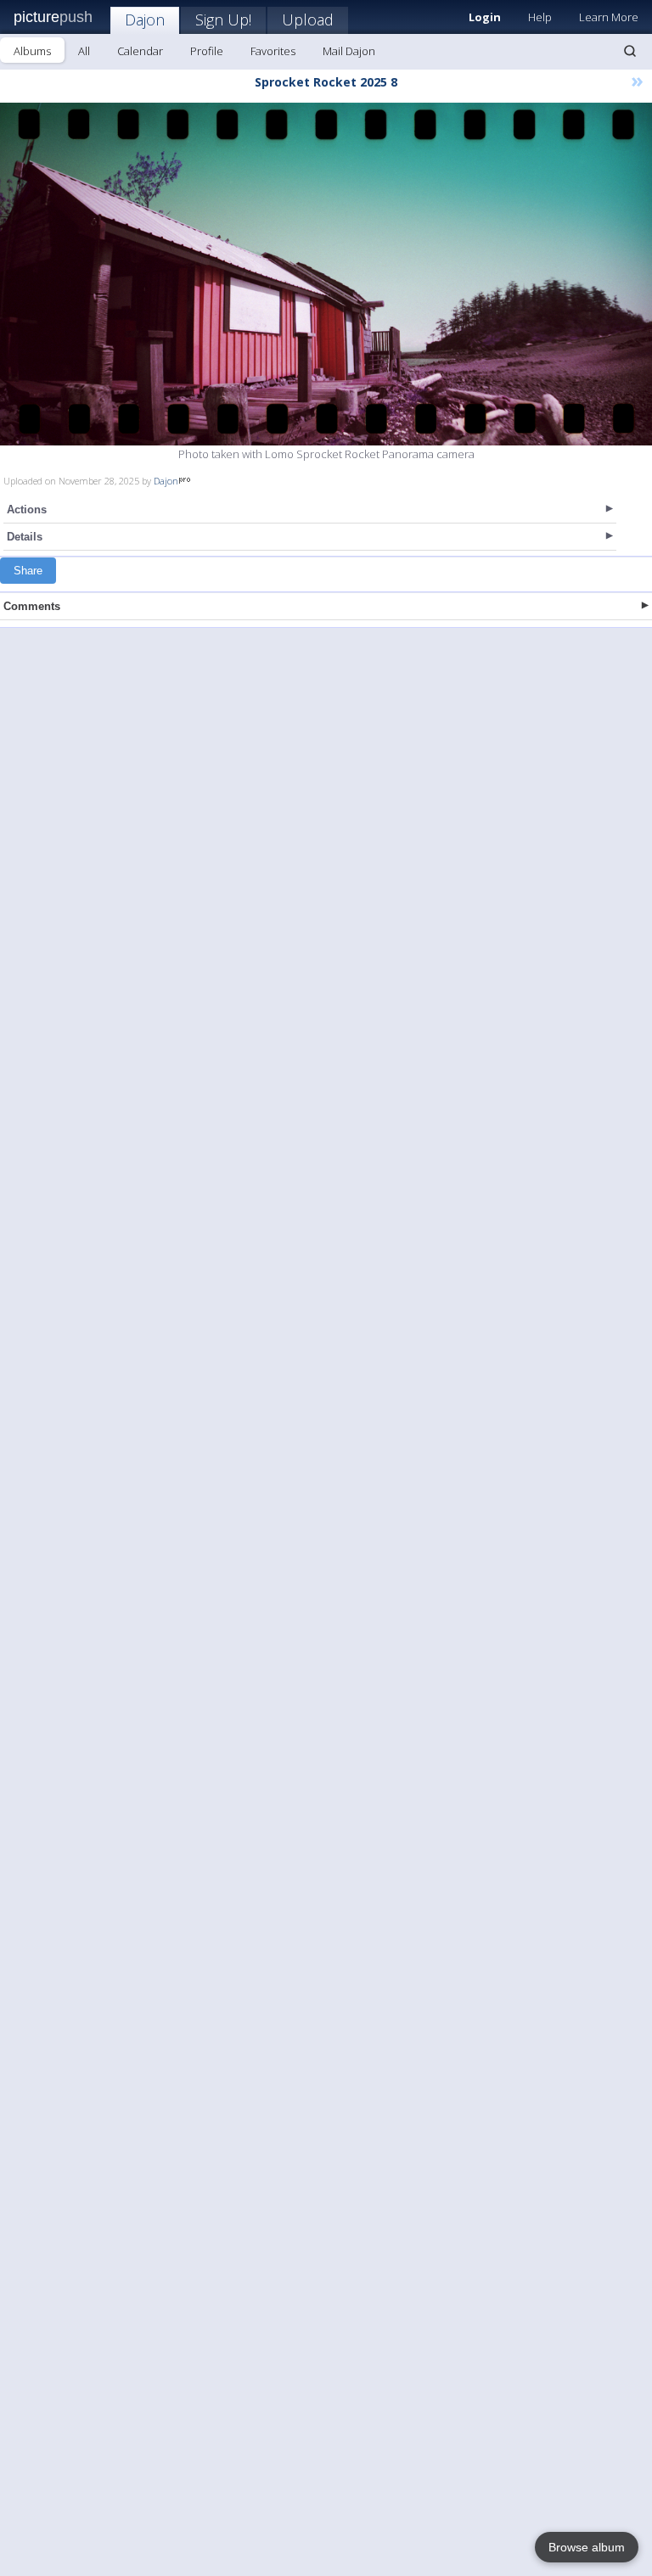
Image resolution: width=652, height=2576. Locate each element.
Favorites (273, 51)
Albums (32, 51)
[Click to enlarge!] (326, 274)
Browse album (587, 2547)
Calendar (140, 51)
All (84, 51)
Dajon (145, 20)
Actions (27, 510)
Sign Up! (223, 20)
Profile (207, 51)
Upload (308, 20)
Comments (32, 606)
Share (28, 571)
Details (25, 537)
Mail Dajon (349, 51)
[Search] (630, 51)
